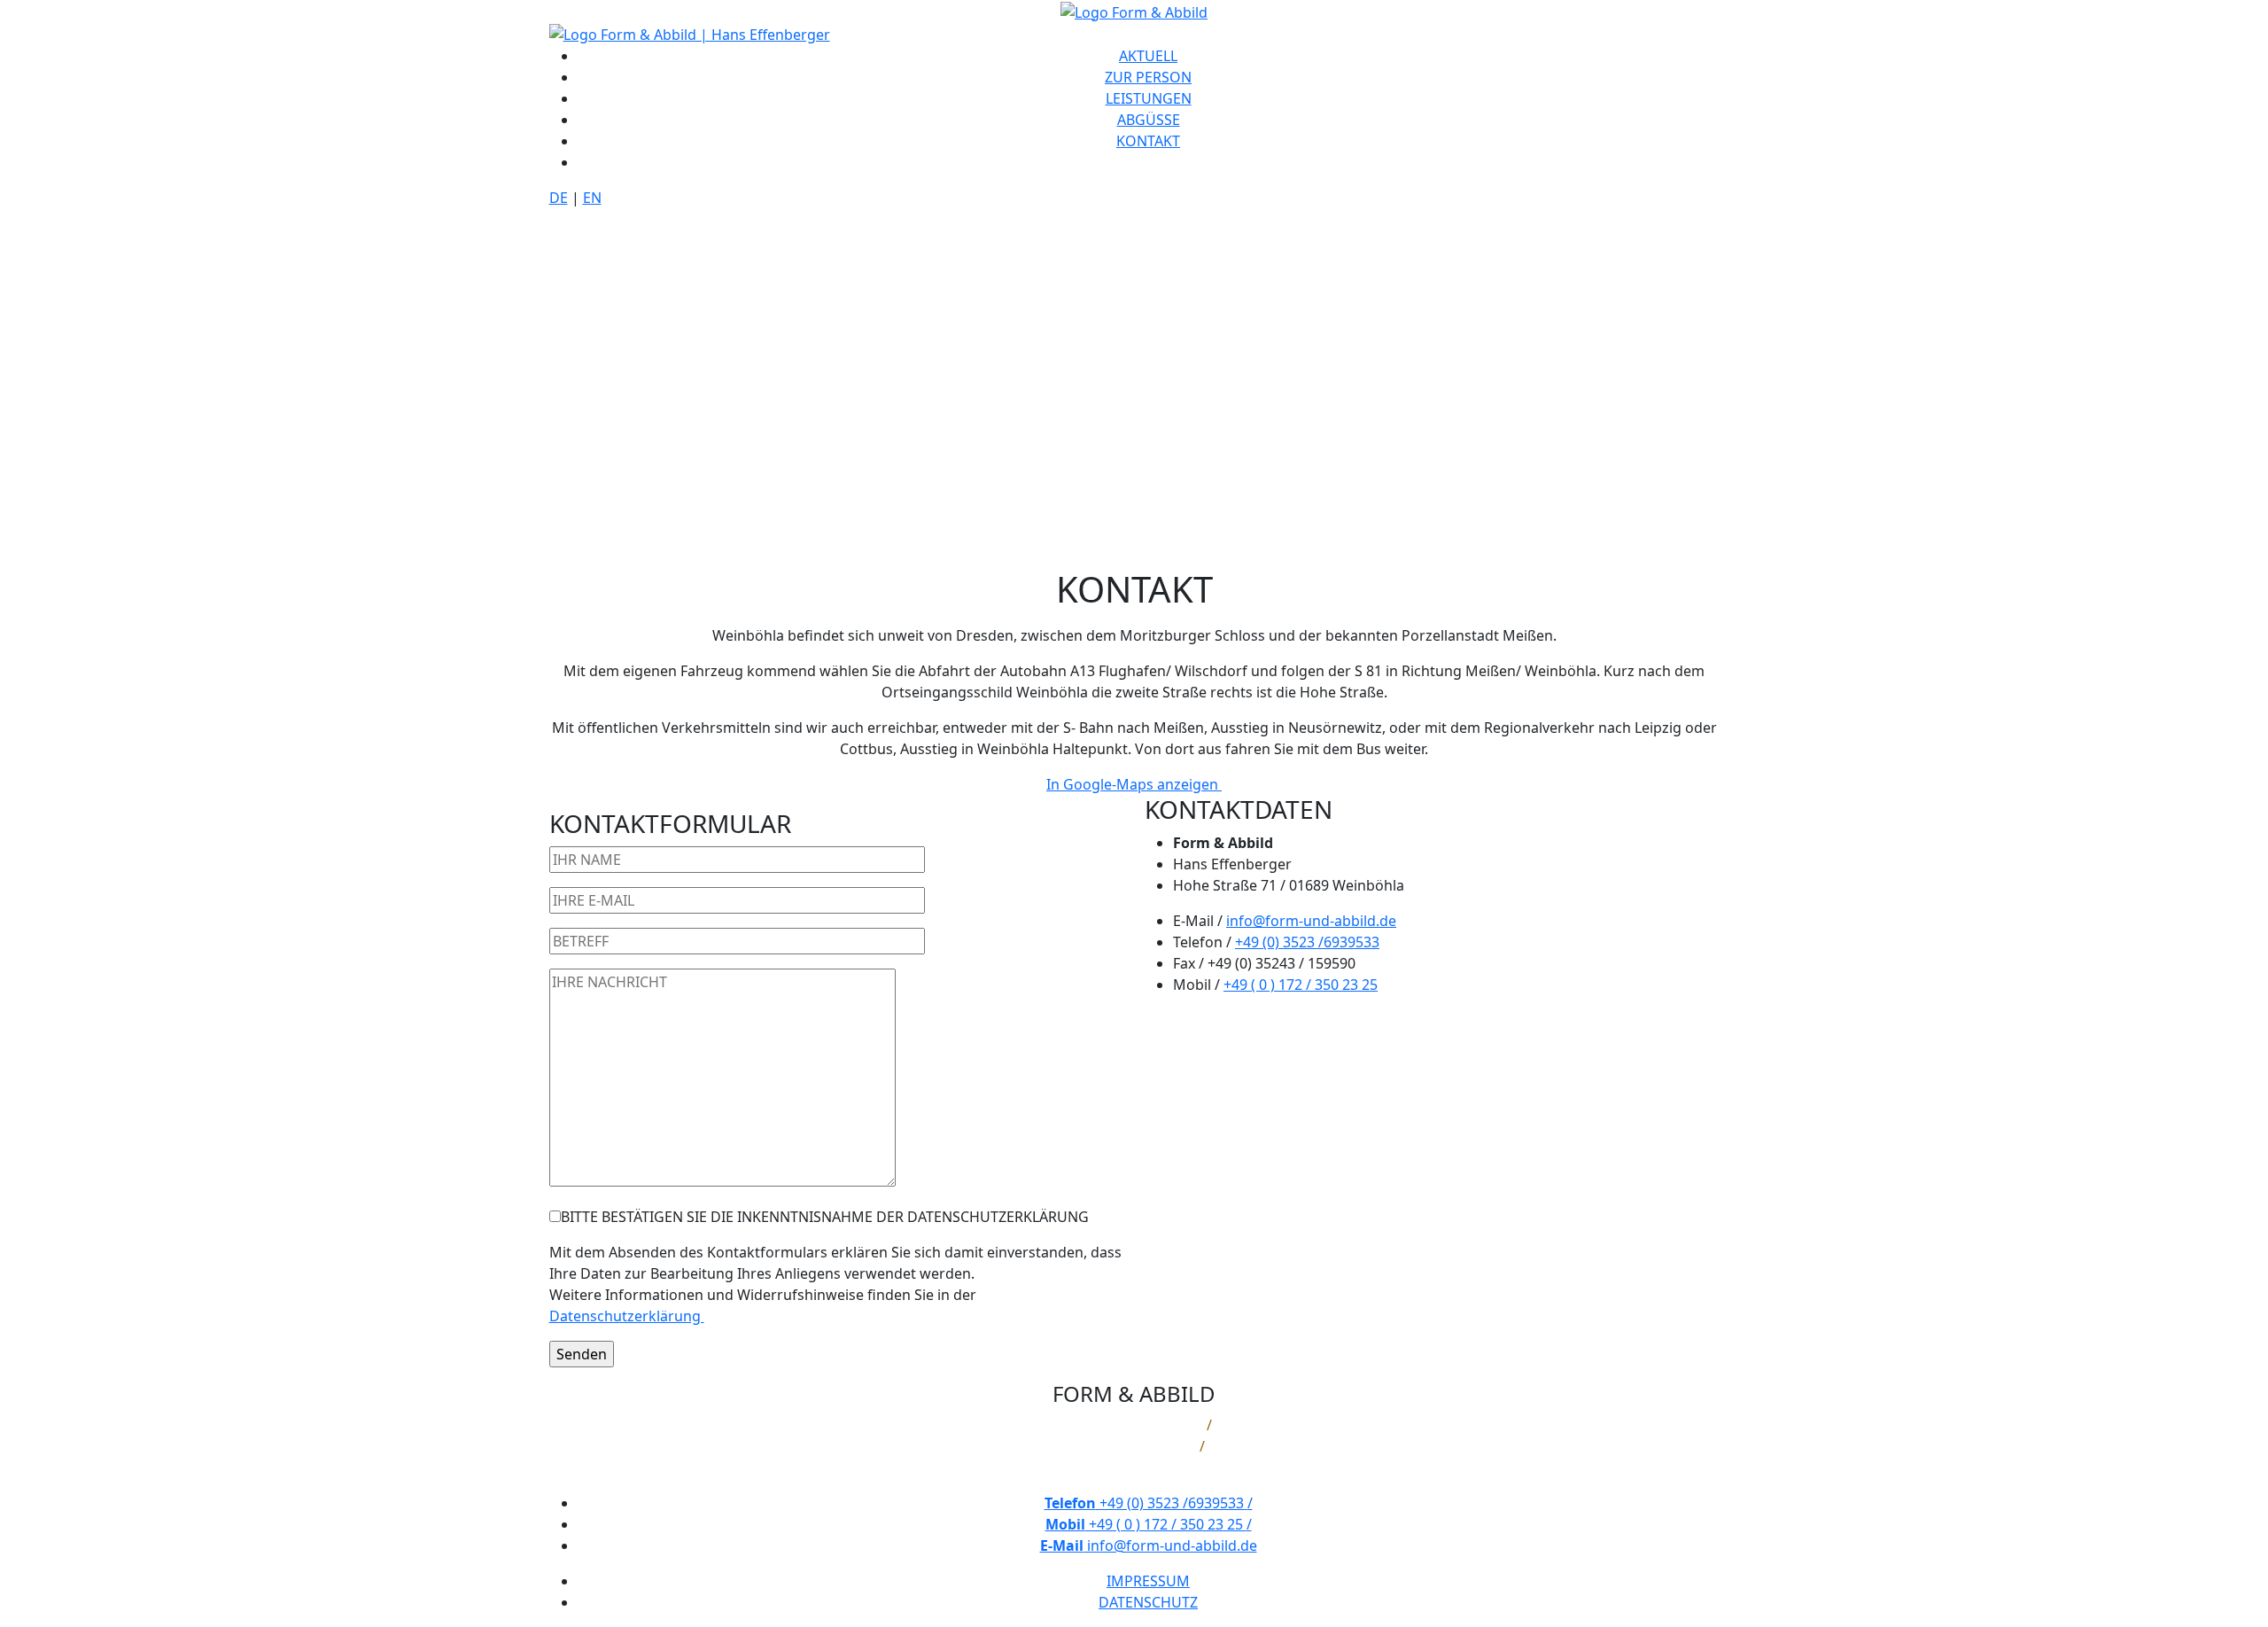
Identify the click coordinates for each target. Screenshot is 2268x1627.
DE (559, 198)
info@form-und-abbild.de (1311, 921)
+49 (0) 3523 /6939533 (1307, 942)
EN (592, 198)
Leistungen (1149, 98)
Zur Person (1148, 77)
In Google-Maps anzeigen (1134, 784)
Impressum (1148, 1581)
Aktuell (1148, 56)
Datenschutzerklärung (627, 1316)
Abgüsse (1149, 120)
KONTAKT (1148, 141)
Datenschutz (1148, 1602)
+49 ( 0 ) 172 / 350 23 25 (1301, 985)
